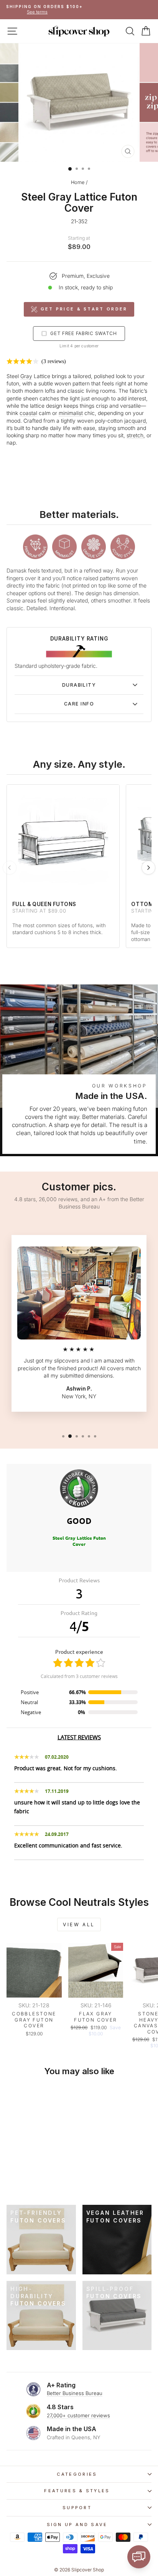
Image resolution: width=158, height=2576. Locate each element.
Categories (77, 2474)
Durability (79, 685)
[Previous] (10, 868)
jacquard (135, 421)
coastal (28, 413)
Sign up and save (77, 2525)
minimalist (71, 413)
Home (78, 182)
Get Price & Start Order (84, 309)
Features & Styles (77, 2491)
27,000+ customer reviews (78, 2415)
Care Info (79, 704)
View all (79, 1925)
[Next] (148, 868)
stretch (135, 435)
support (77, 2508)
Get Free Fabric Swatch (84, 333)
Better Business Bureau (75, 2393)
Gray (26, 376)
